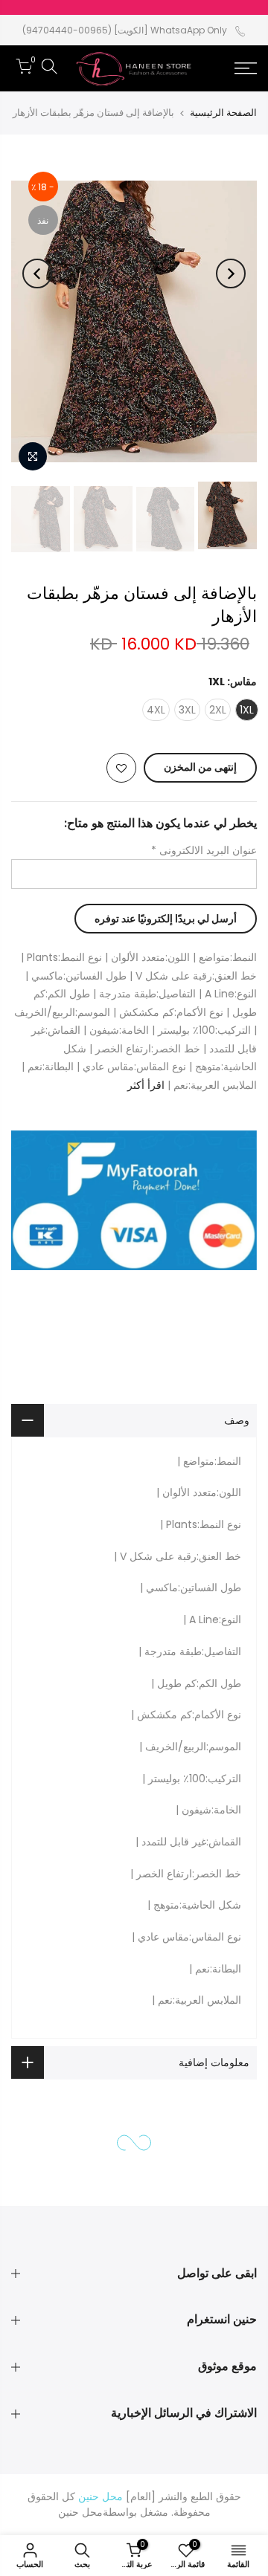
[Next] (37, 274)
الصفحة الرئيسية (223, 113)
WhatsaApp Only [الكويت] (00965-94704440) (125, 30)
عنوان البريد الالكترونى (204, 850)
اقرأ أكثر (147, 1085)
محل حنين (80, 2512)
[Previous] (231, 274)
